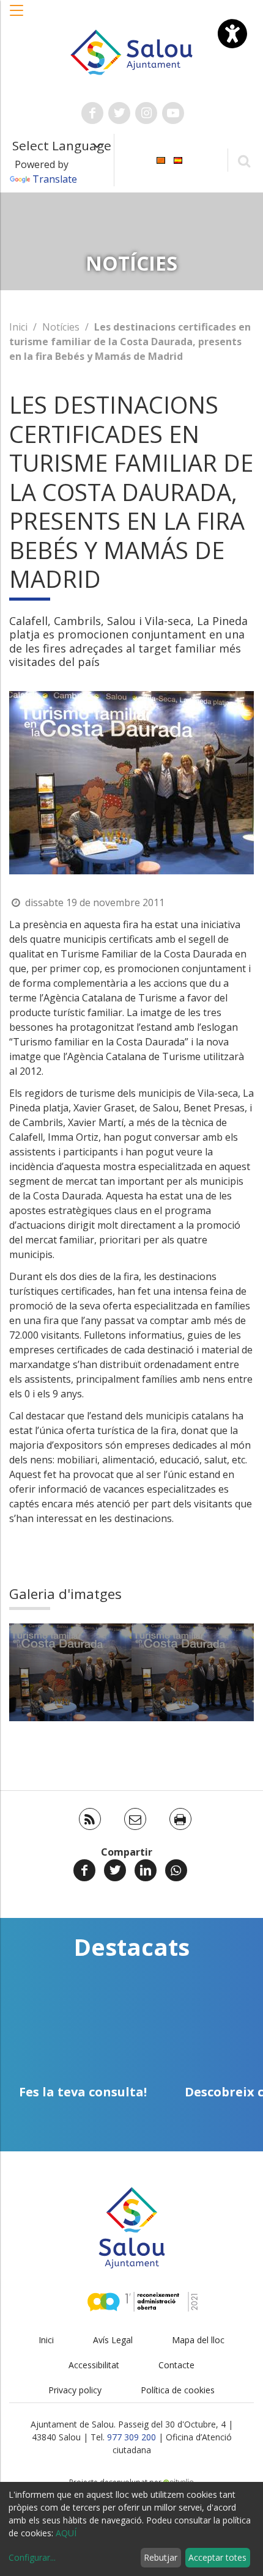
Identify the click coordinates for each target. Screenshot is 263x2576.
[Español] (178, 159)
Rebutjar (161, 2557)
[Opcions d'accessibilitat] (232, 34)
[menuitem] (161, 159)
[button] (17, 16)
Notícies (61, 327)
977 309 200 (131, 2437)
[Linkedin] (146, 1870)
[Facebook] (84, 1870)
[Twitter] (115, 1870)
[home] (132, 51)
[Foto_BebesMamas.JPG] (70, 1672)
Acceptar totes (217, 2557)
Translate (55, 179)
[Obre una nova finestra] (92, 113)
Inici (18, 327)
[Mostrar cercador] (244, 160)
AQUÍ (66, 2533)
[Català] (161, 159)
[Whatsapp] (176, 1870)
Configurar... (32, 2557)
